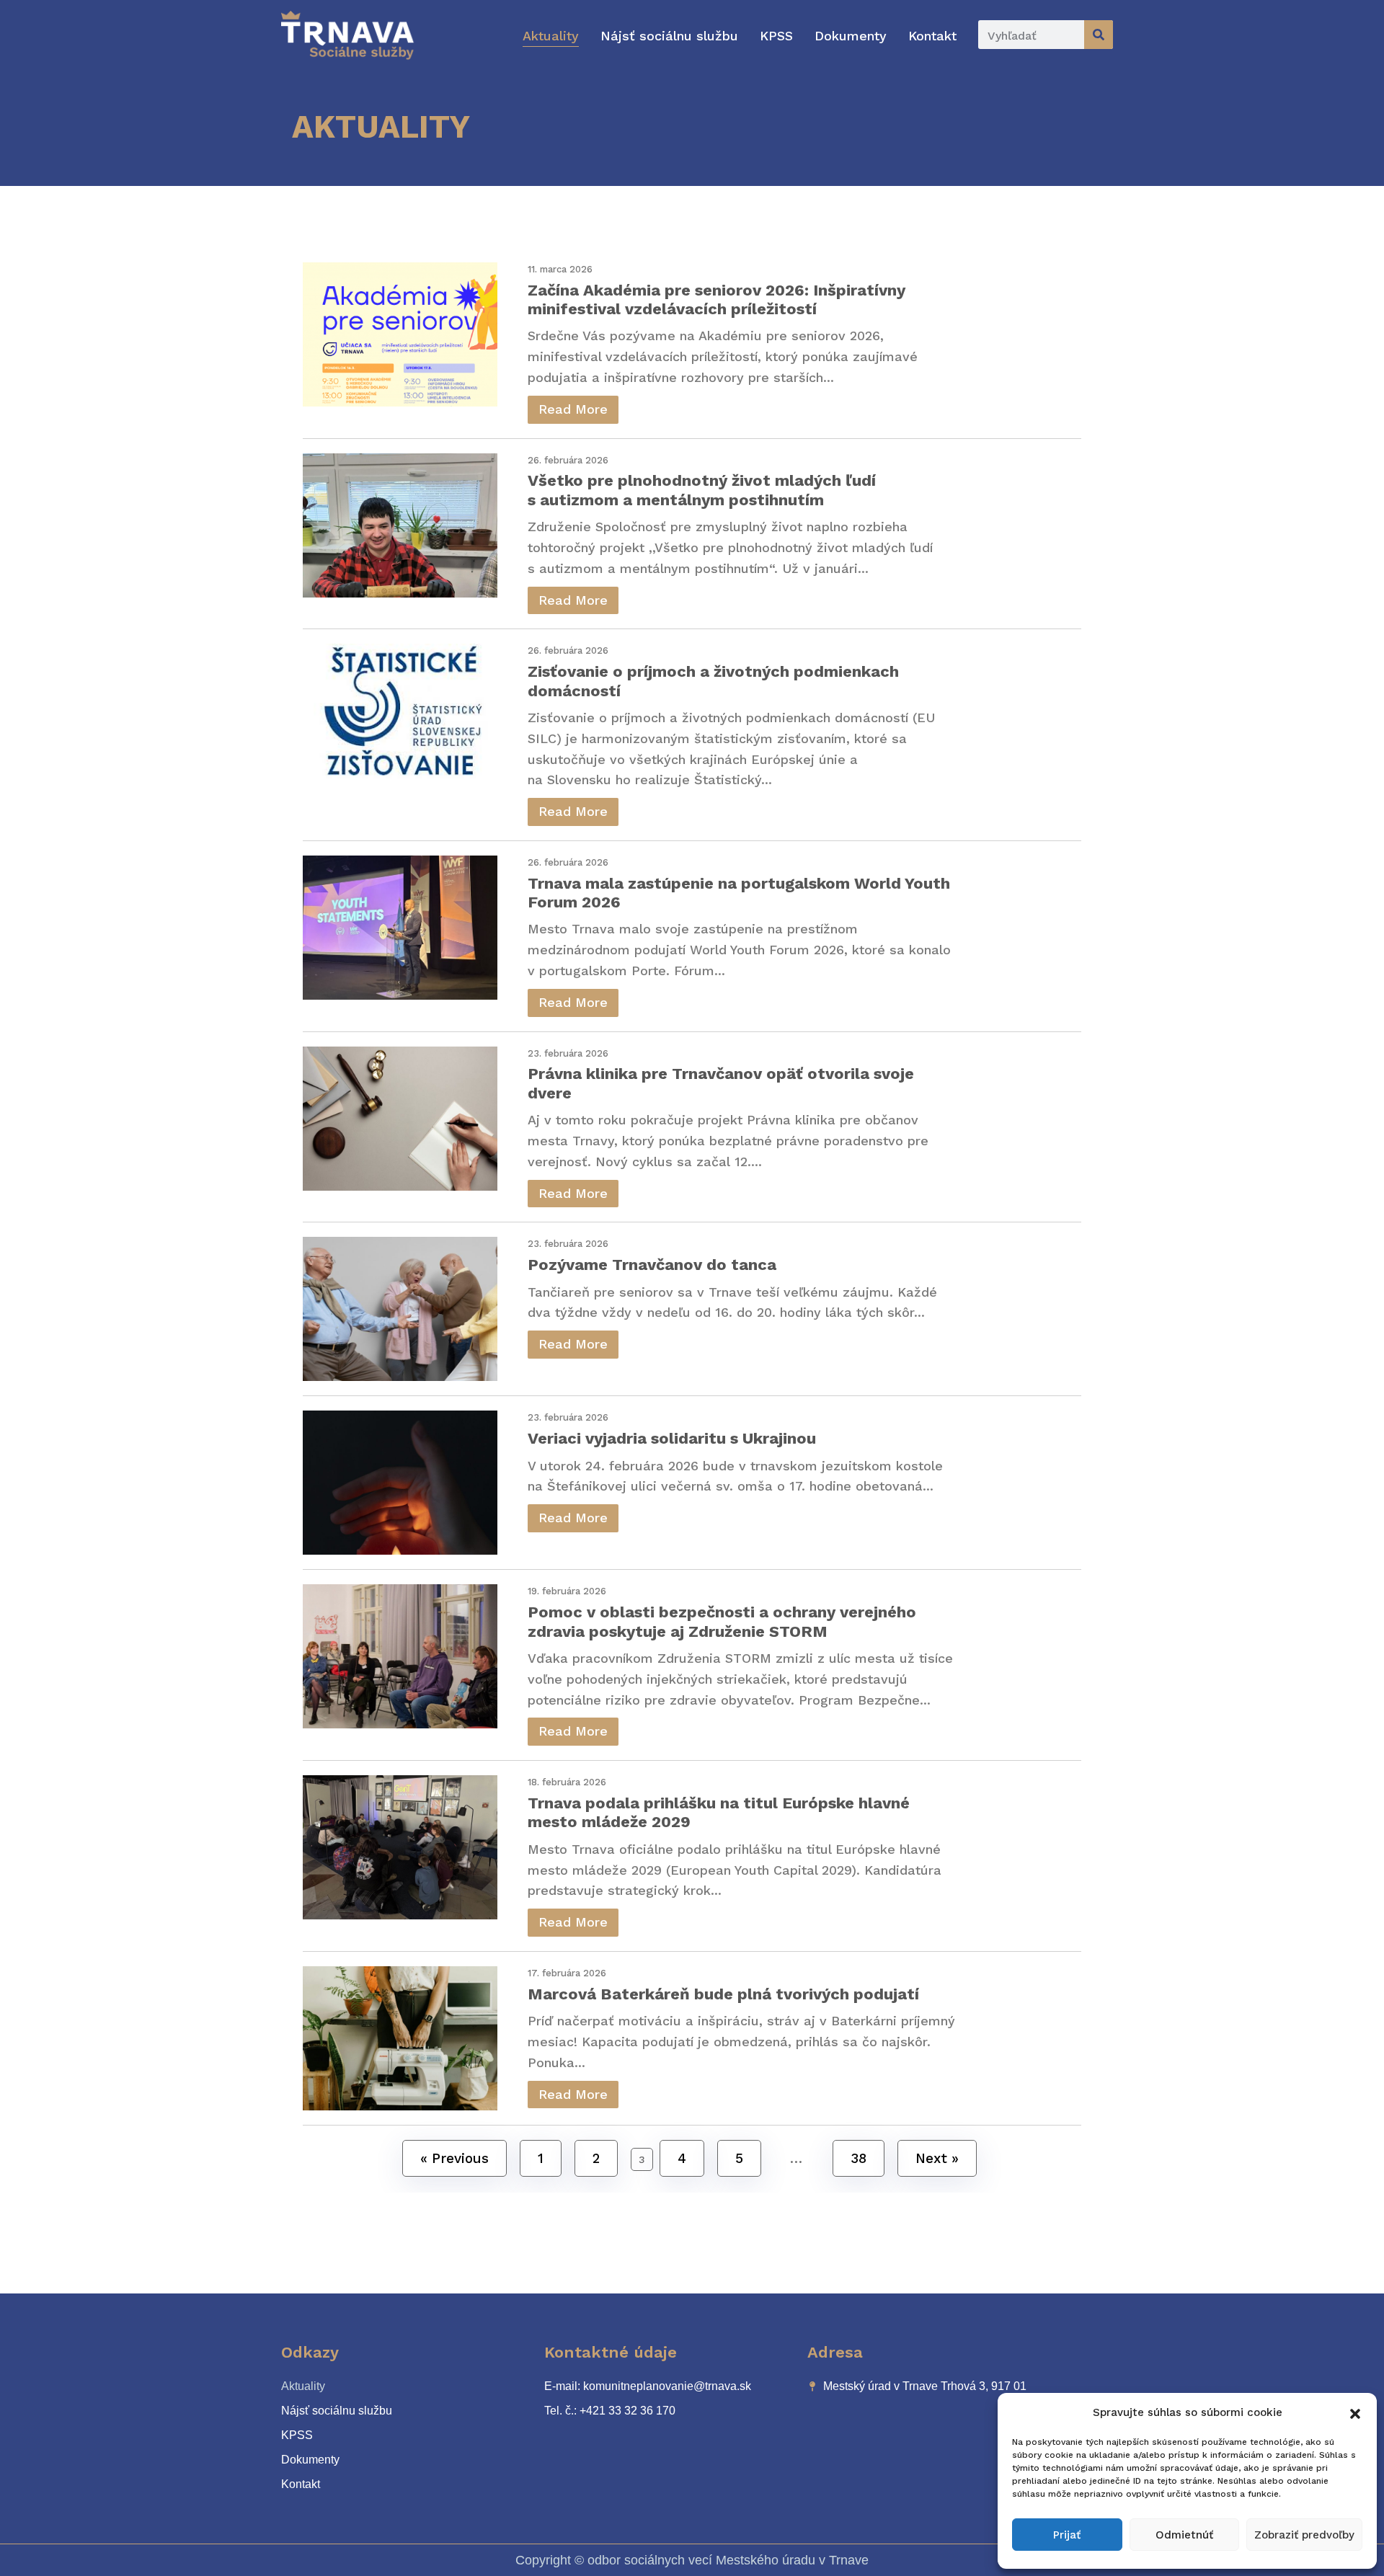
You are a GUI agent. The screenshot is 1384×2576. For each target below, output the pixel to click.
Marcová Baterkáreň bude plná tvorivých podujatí (723, 1994)
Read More (573, 409)
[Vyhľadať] (1099, 35)
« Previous (454, 2158)
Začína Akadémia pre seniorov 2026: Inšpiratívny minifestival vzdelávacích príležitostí (717, 299)
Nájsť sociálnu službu (669, 36)
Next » (937, 2158)
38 (859, 2158)
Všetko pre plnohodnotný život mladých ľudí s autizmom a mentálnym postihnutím (702, 490)
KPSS (776, 36)
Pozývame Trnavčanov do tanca (652, 1265)
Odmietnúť (1184, 2535)
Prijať (1067, 2535)
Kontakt (932, 36)
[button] (1355, 2412)
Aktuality (551, 36)
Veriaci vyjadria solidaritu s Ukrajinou (672, 1438)
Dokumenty (851, 36)
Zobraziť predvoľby (1304, 2535)
